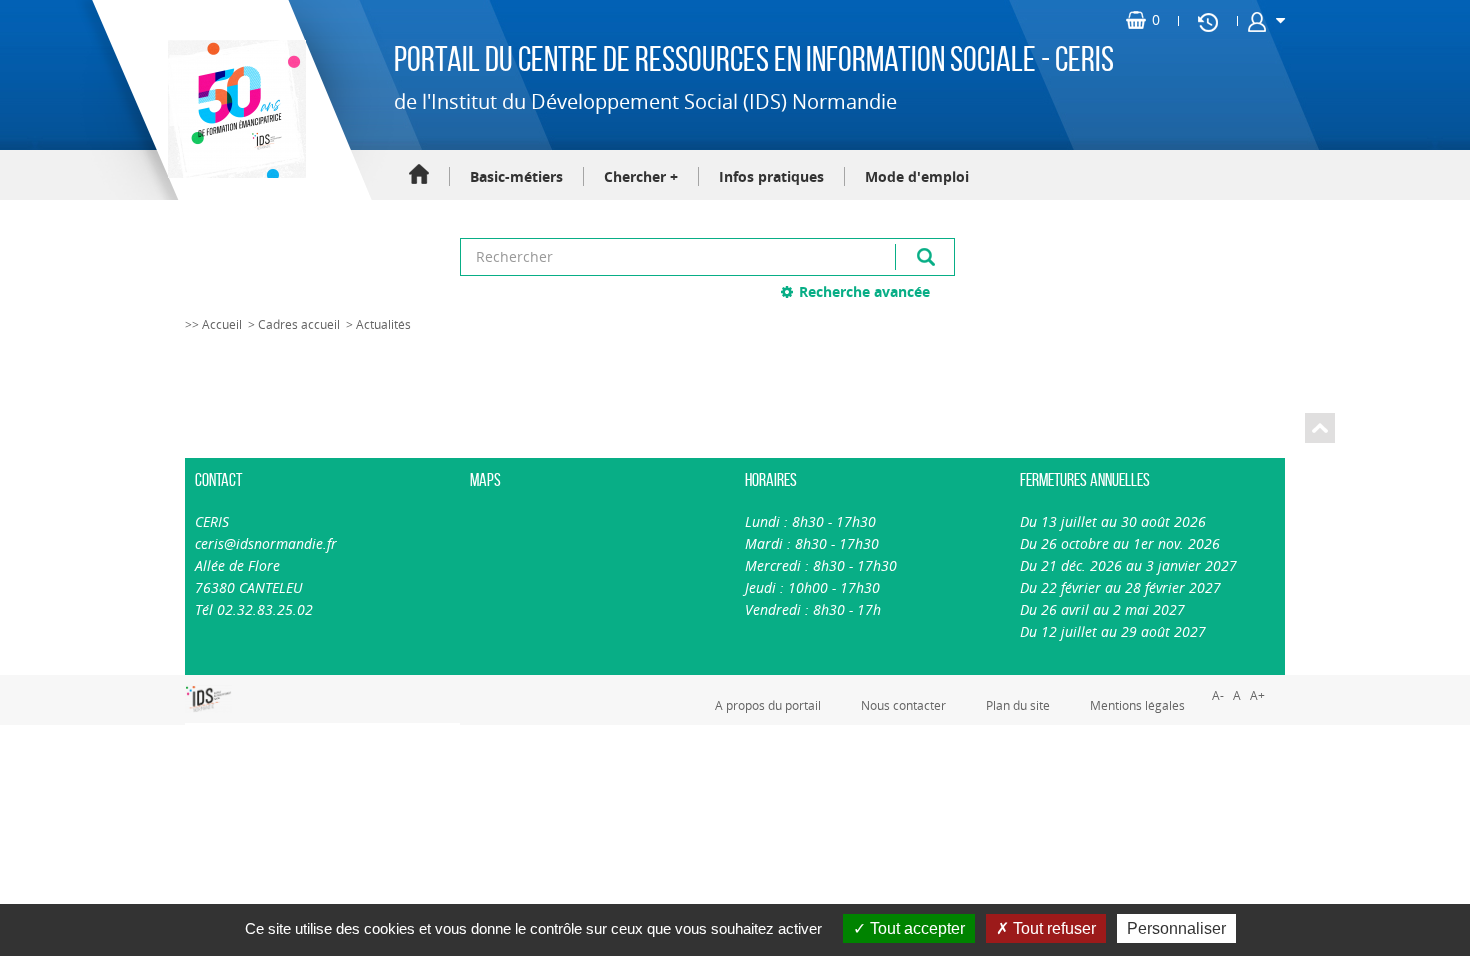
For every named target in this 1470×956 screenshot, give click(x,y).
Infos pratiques (771, 176)
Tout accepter (915, 928)
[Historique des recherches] (1208, 21)
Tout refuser (1052, 928)
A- (1218, 695)
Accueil (419, 175)
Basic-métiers (516, 176)
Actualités (383, 324)
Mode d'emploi (917, 176)
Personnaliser (1176, 928)
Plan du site (1018, 705)
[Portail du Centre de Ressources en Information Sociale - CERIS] (234, 109)
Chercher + (641, 176)
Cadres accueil (299, 324)
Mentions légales (1137, 705)
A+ (1257, 695)
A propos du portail (768, 705)
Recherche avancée (864, 291)
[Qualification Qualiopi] (275, 686)
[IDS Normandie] (208, 699)
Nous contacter (903, 705)
